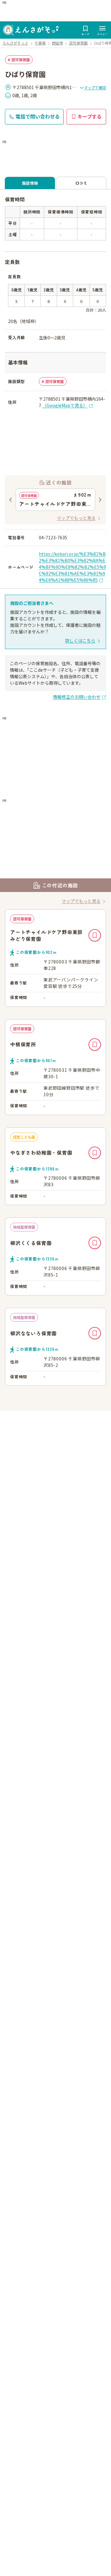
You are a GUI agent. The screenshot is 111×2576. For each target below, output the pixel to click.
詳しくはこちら (80, 640)
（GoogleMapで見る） (65, 405)
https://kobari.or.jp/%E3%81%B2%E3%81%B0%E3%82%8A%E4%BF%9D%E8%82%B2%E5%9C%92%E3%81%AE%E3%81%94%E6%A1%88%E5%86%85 (72, 567)
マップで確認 (95, 87)
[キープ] (95, 935)
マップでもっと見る (76, 518)
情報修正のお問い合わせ (77, 697)
